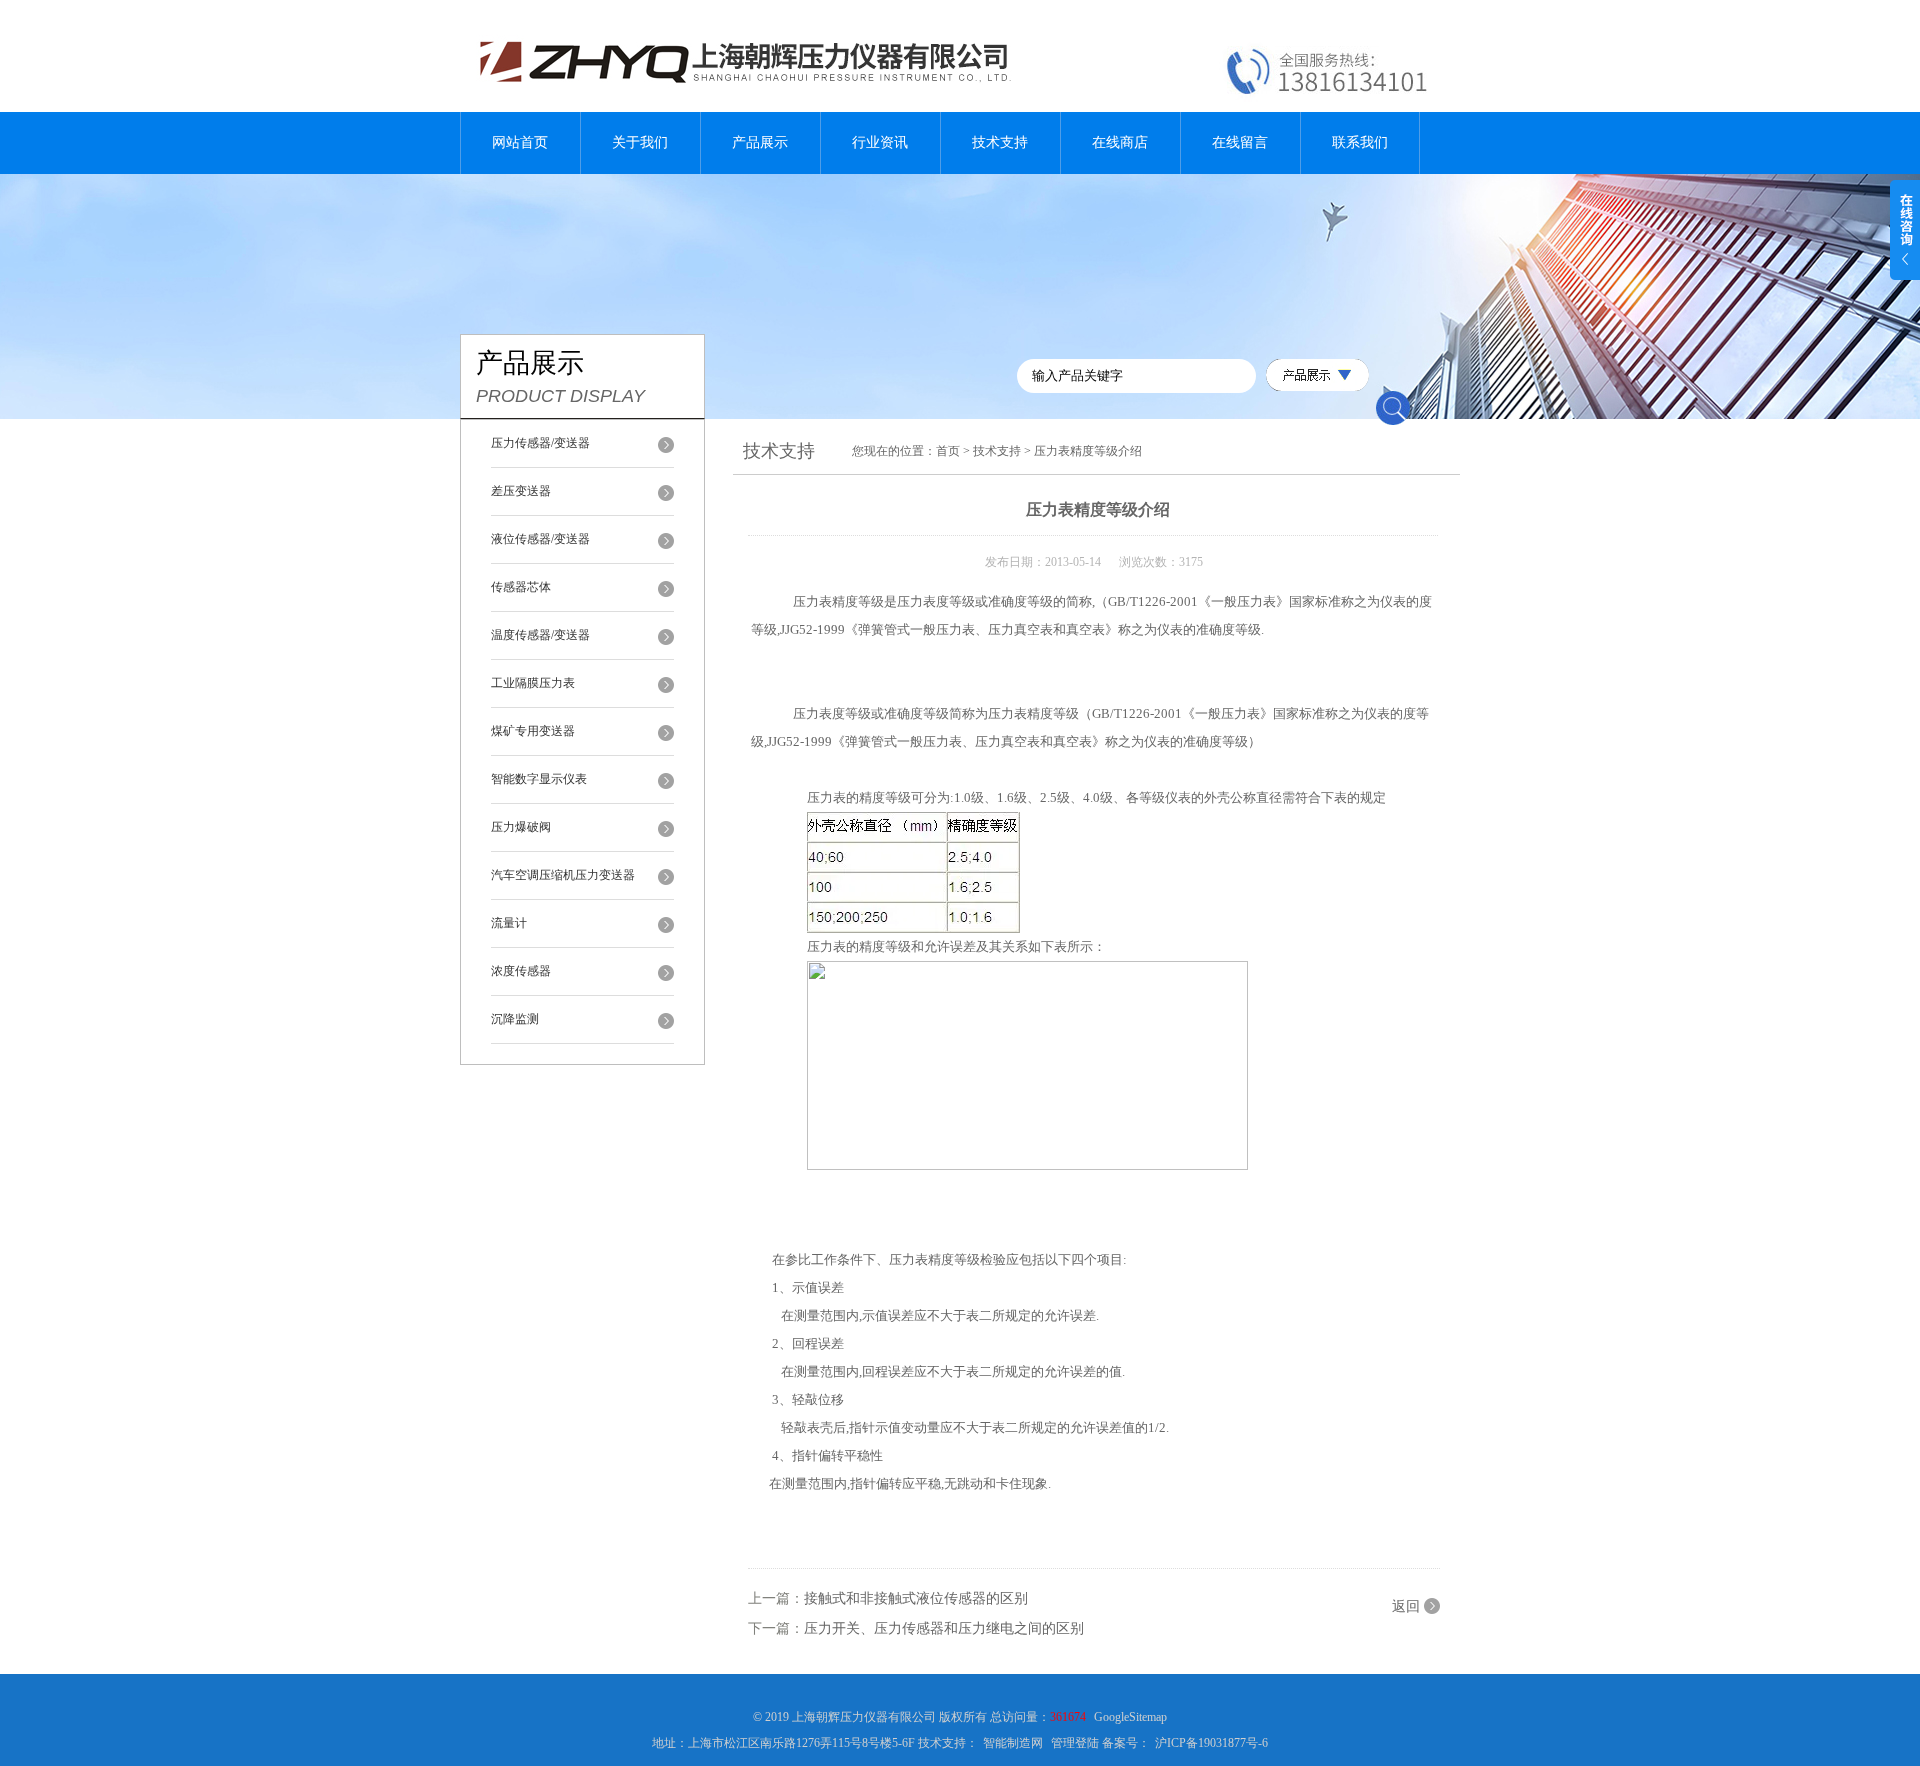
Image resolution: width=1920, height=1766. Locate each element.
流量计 (509, 923)
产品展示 (760, 142)
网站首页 (520, 142)
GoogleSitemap (1130, 1717)
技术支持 (1000, 142)
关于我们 (640, 142)
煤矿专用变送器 (533, 731)
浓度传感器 (521, 971)
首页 (948, 451)
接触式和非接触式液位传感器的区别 (916, 1598)
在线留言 (1240, 142)
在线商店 (1120, 142)
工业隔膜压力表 (533, 683)
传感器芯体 (521, 587)
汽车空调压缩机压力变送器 (563, 875)
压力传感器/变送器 (540, 443)
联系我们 (1360, 142)
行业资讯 (880, 142)
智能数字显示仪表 (539, 779)
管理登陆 (1075, 1743)
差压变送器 (521, 491)
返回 (1406, 1606)
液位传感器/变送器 (540, 539)
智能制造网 (1013, 1743)
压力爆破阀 (521, 827)
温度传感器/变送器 (540, 635)
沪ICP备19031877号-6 (1211, 1743)
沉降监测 (515, 1019)
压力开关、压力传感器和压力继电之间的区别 (944, 1628)
